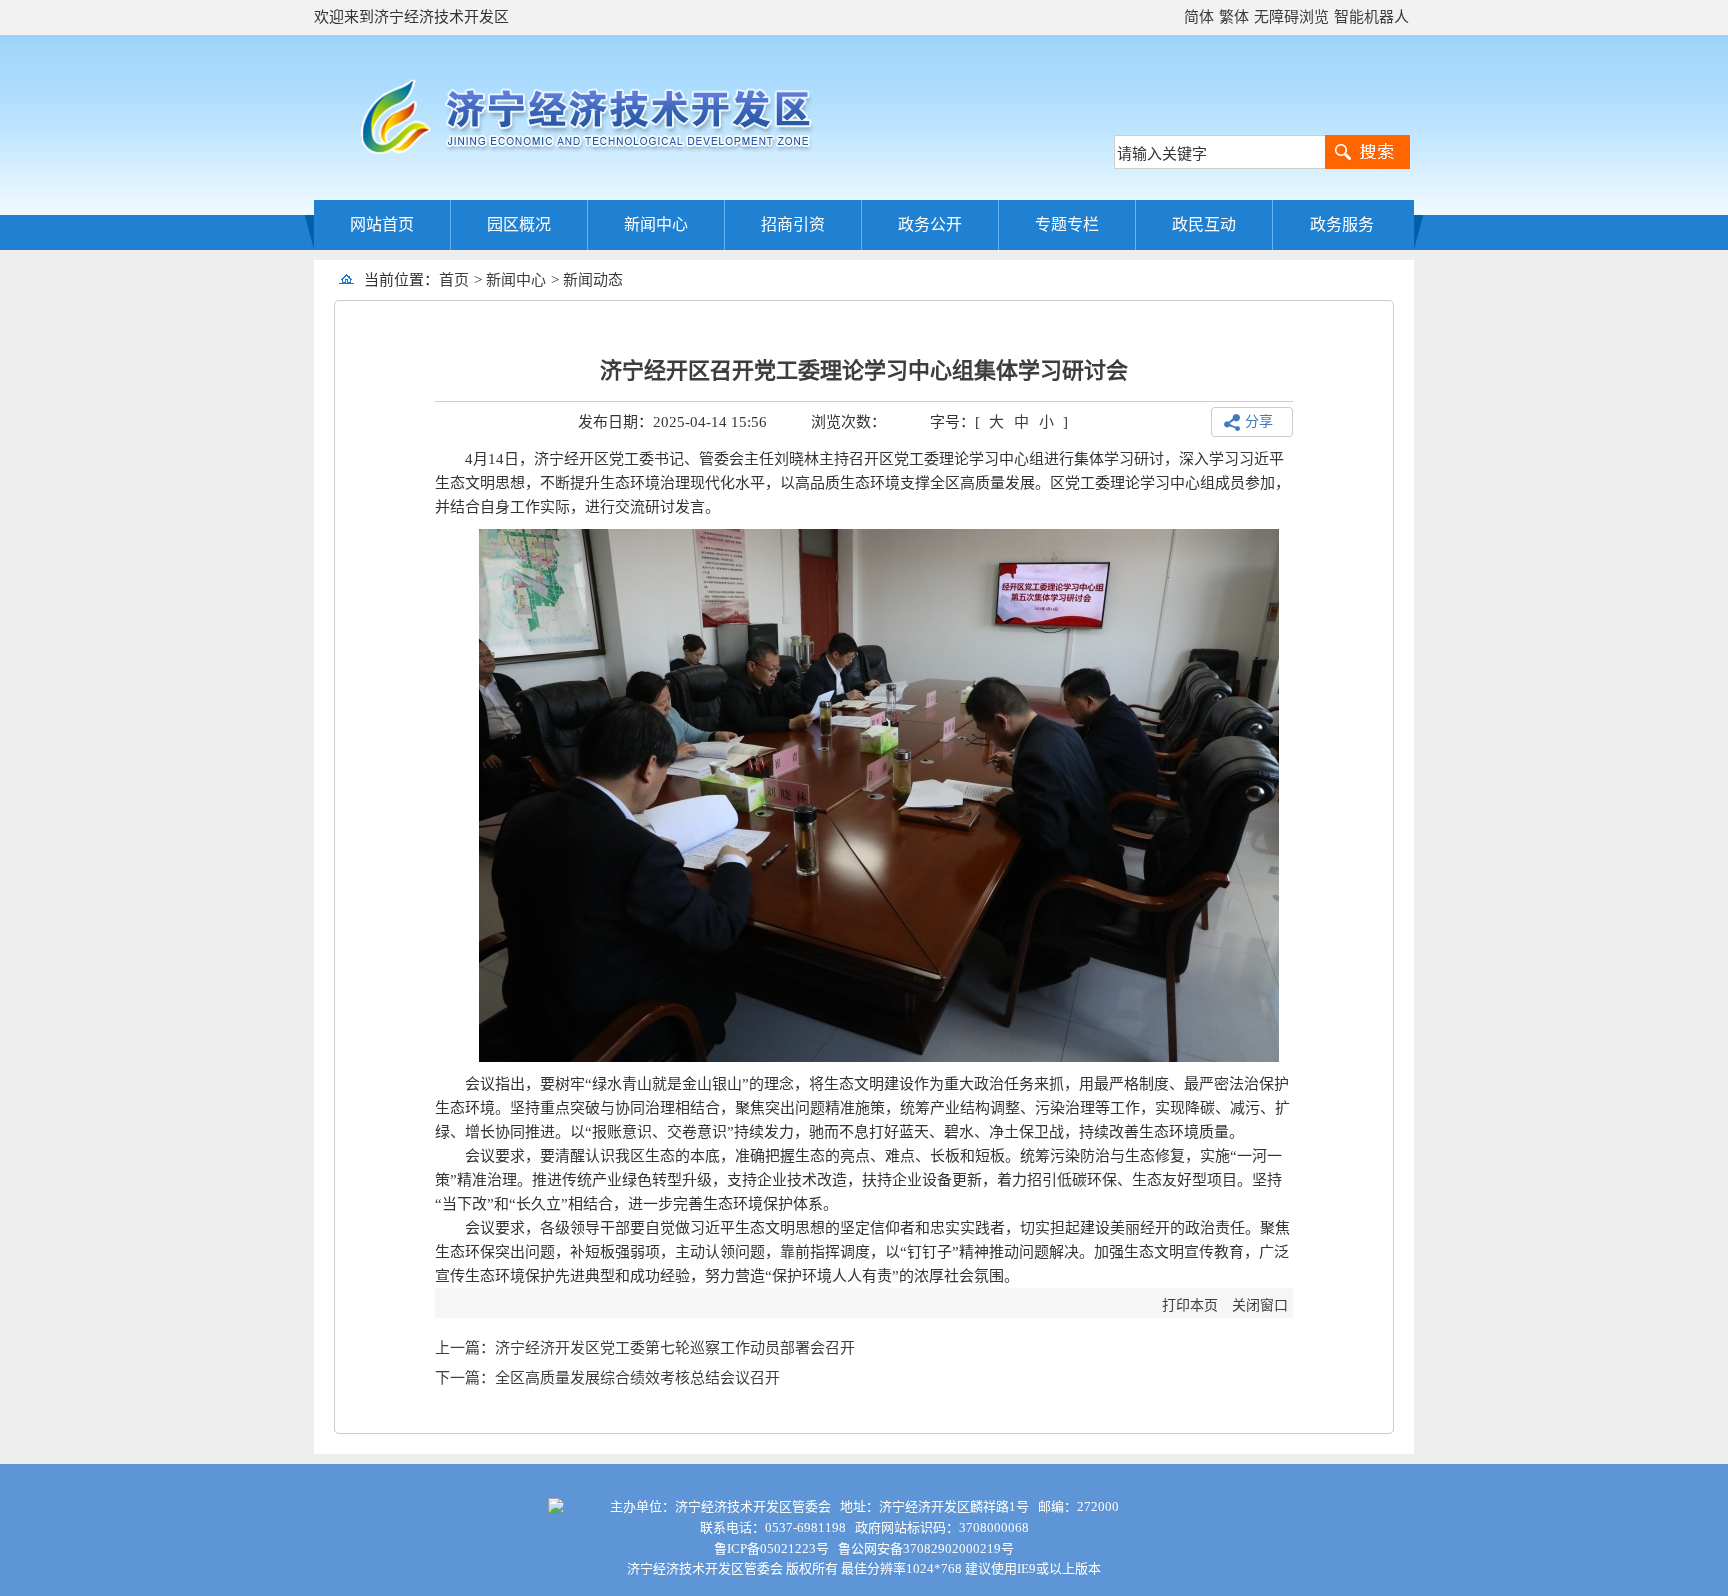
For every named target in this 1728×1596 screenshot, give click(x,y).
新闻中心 (656, 224)
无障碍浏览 (1291, 17)
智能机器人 (1371, 17)
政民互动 (1204, 224)
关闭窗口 (1260, 1305)
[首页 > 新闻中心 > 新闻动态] (630, 280)
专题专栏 (1067, 224)
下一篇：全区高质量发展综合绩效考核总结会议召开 (607, 1378)
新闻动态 (593, 280)
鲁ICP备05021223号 (771, 1548)
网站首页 (382, 224)
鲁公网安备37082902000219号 (926, 1548)
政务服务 (1342, 224)
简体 (1199, 17)
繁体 (1234, 17)
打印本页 (1190, 1305)
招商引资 (793, 224)
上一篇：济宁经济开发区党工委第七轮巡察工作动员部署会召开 (645, 1348)
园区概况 (519, 224)
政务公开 (930, 224)
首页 (454, 280)
